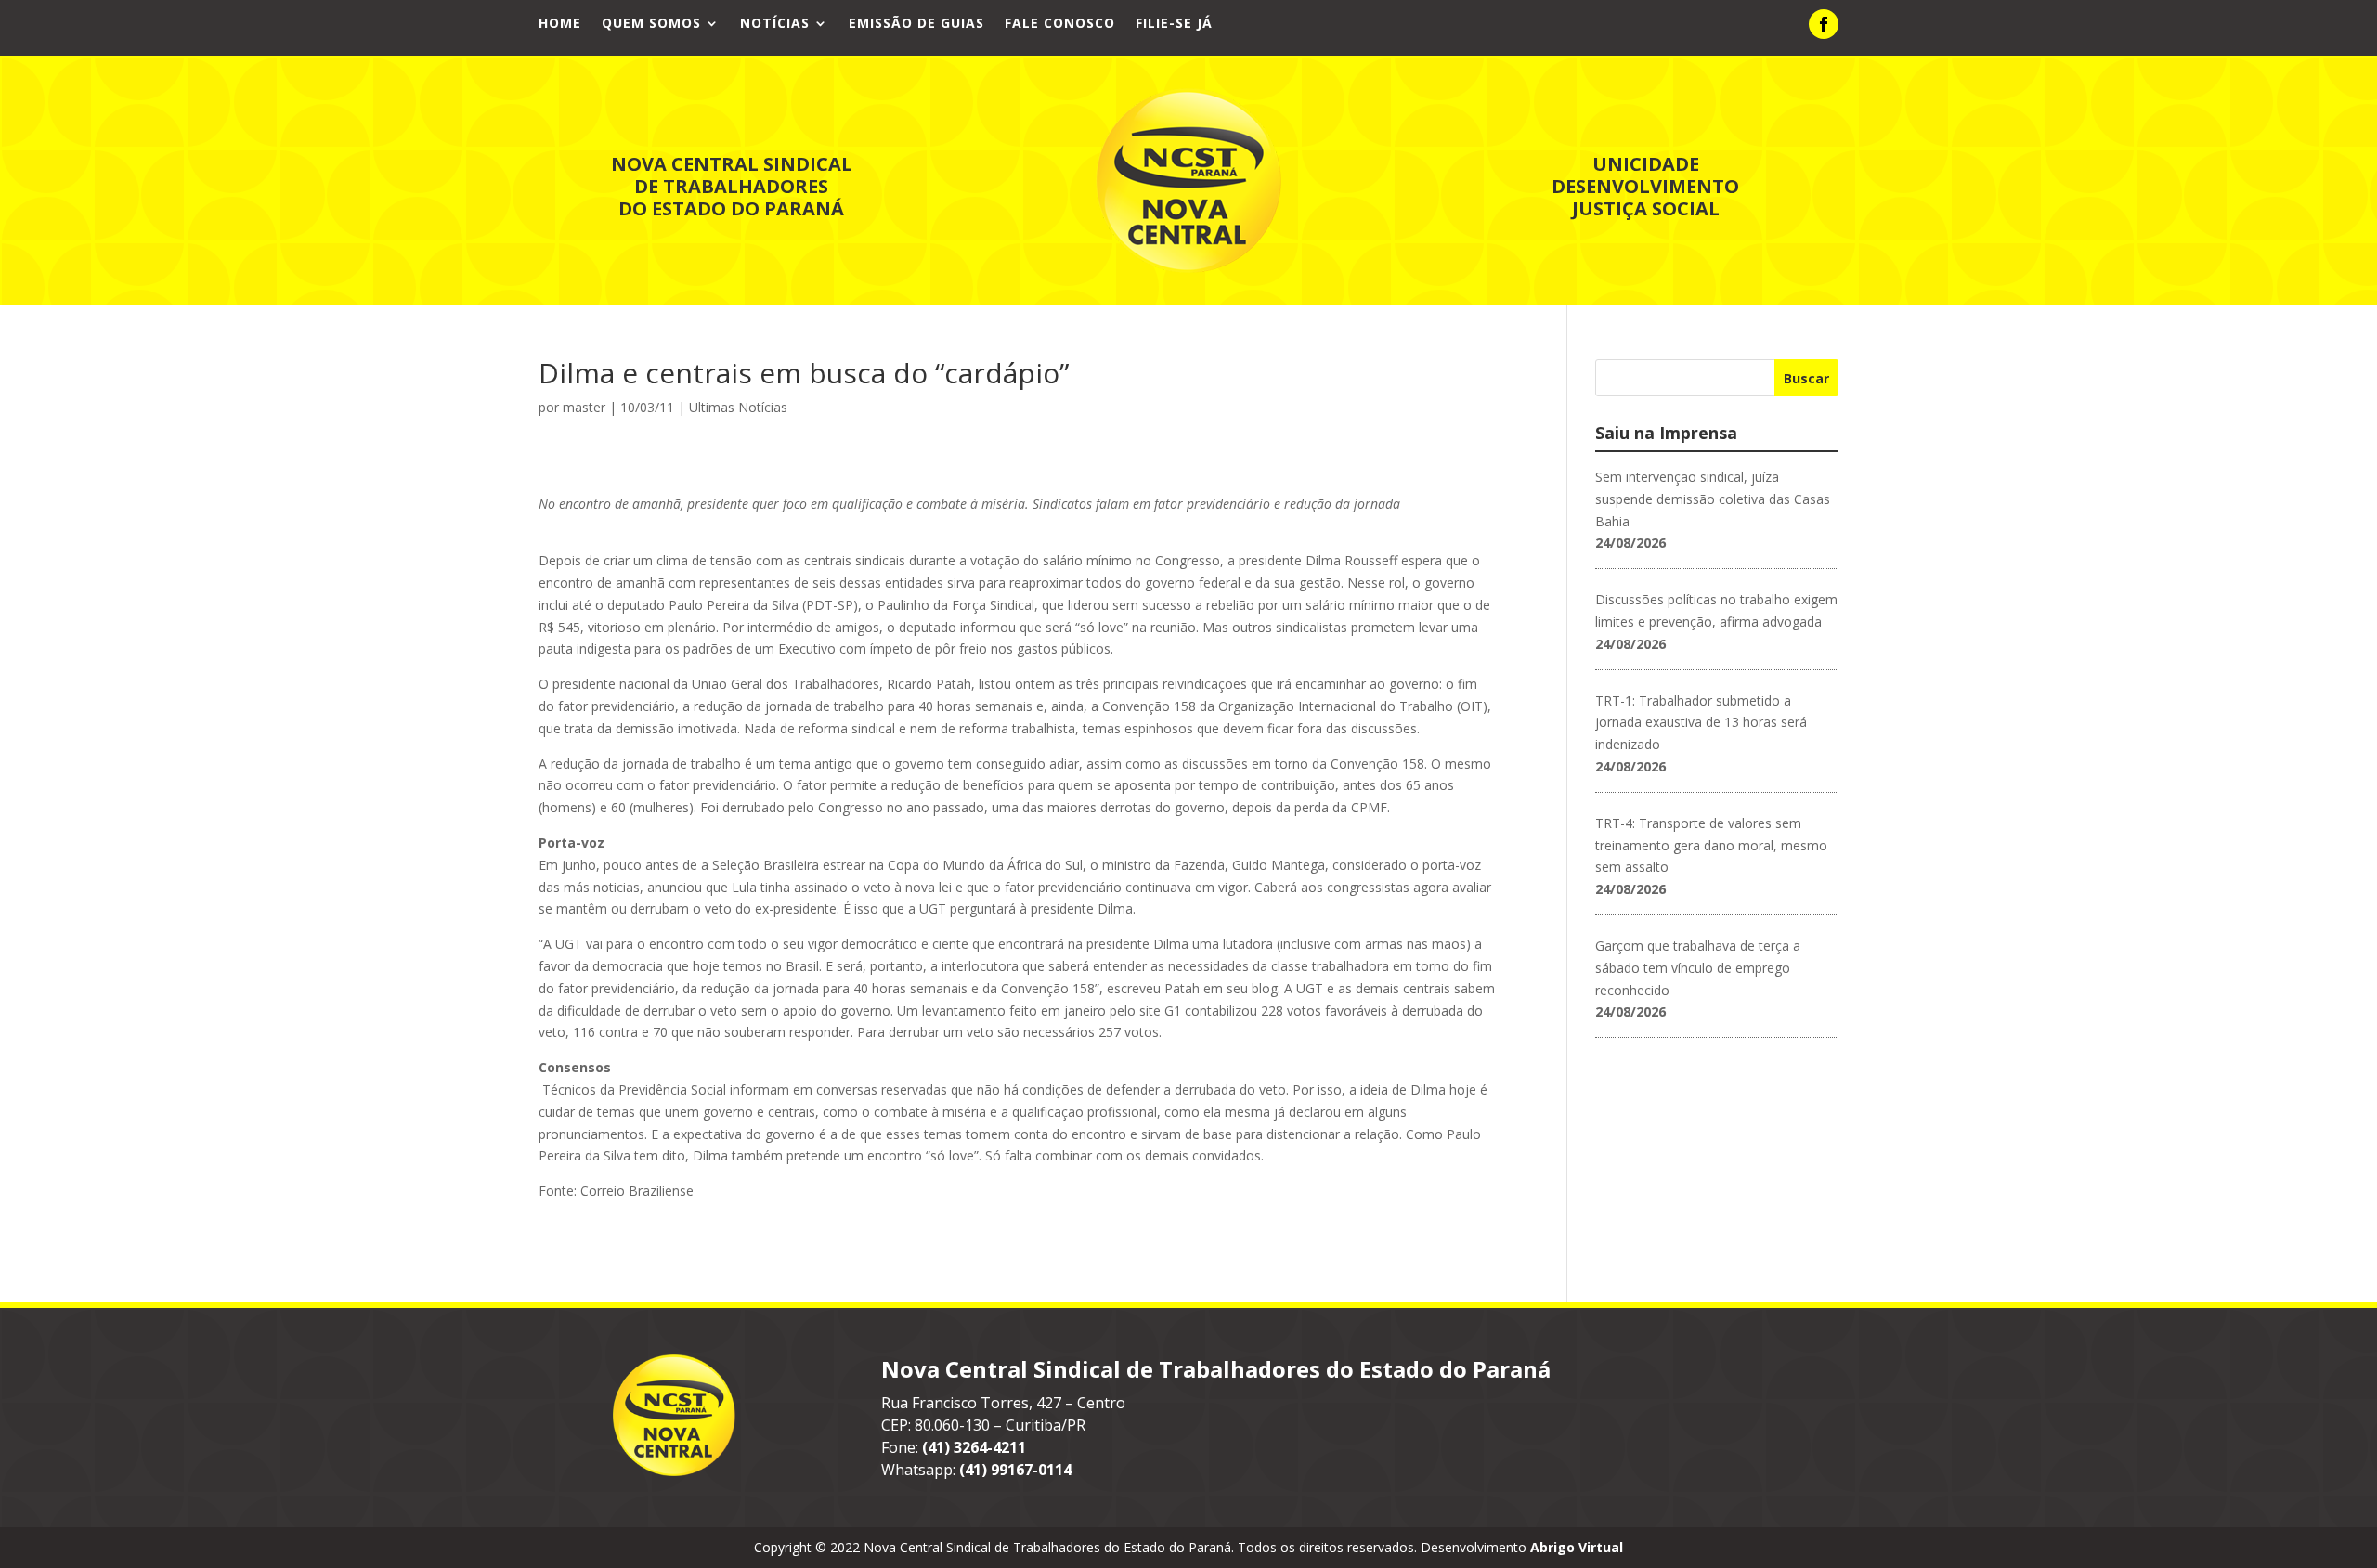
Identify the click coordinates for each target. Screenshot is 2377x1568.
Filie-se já (1174, 24)
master (584, 407)
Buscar (1806, 378)
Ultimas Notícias (738, 407)
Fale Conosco (1060, 24)
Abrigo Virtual (1577, 1547)
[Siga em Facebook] (1824, 24)
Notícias (775, 24)
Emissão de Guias (916, 24)
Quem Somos (651, 24)
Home (560, 24)
